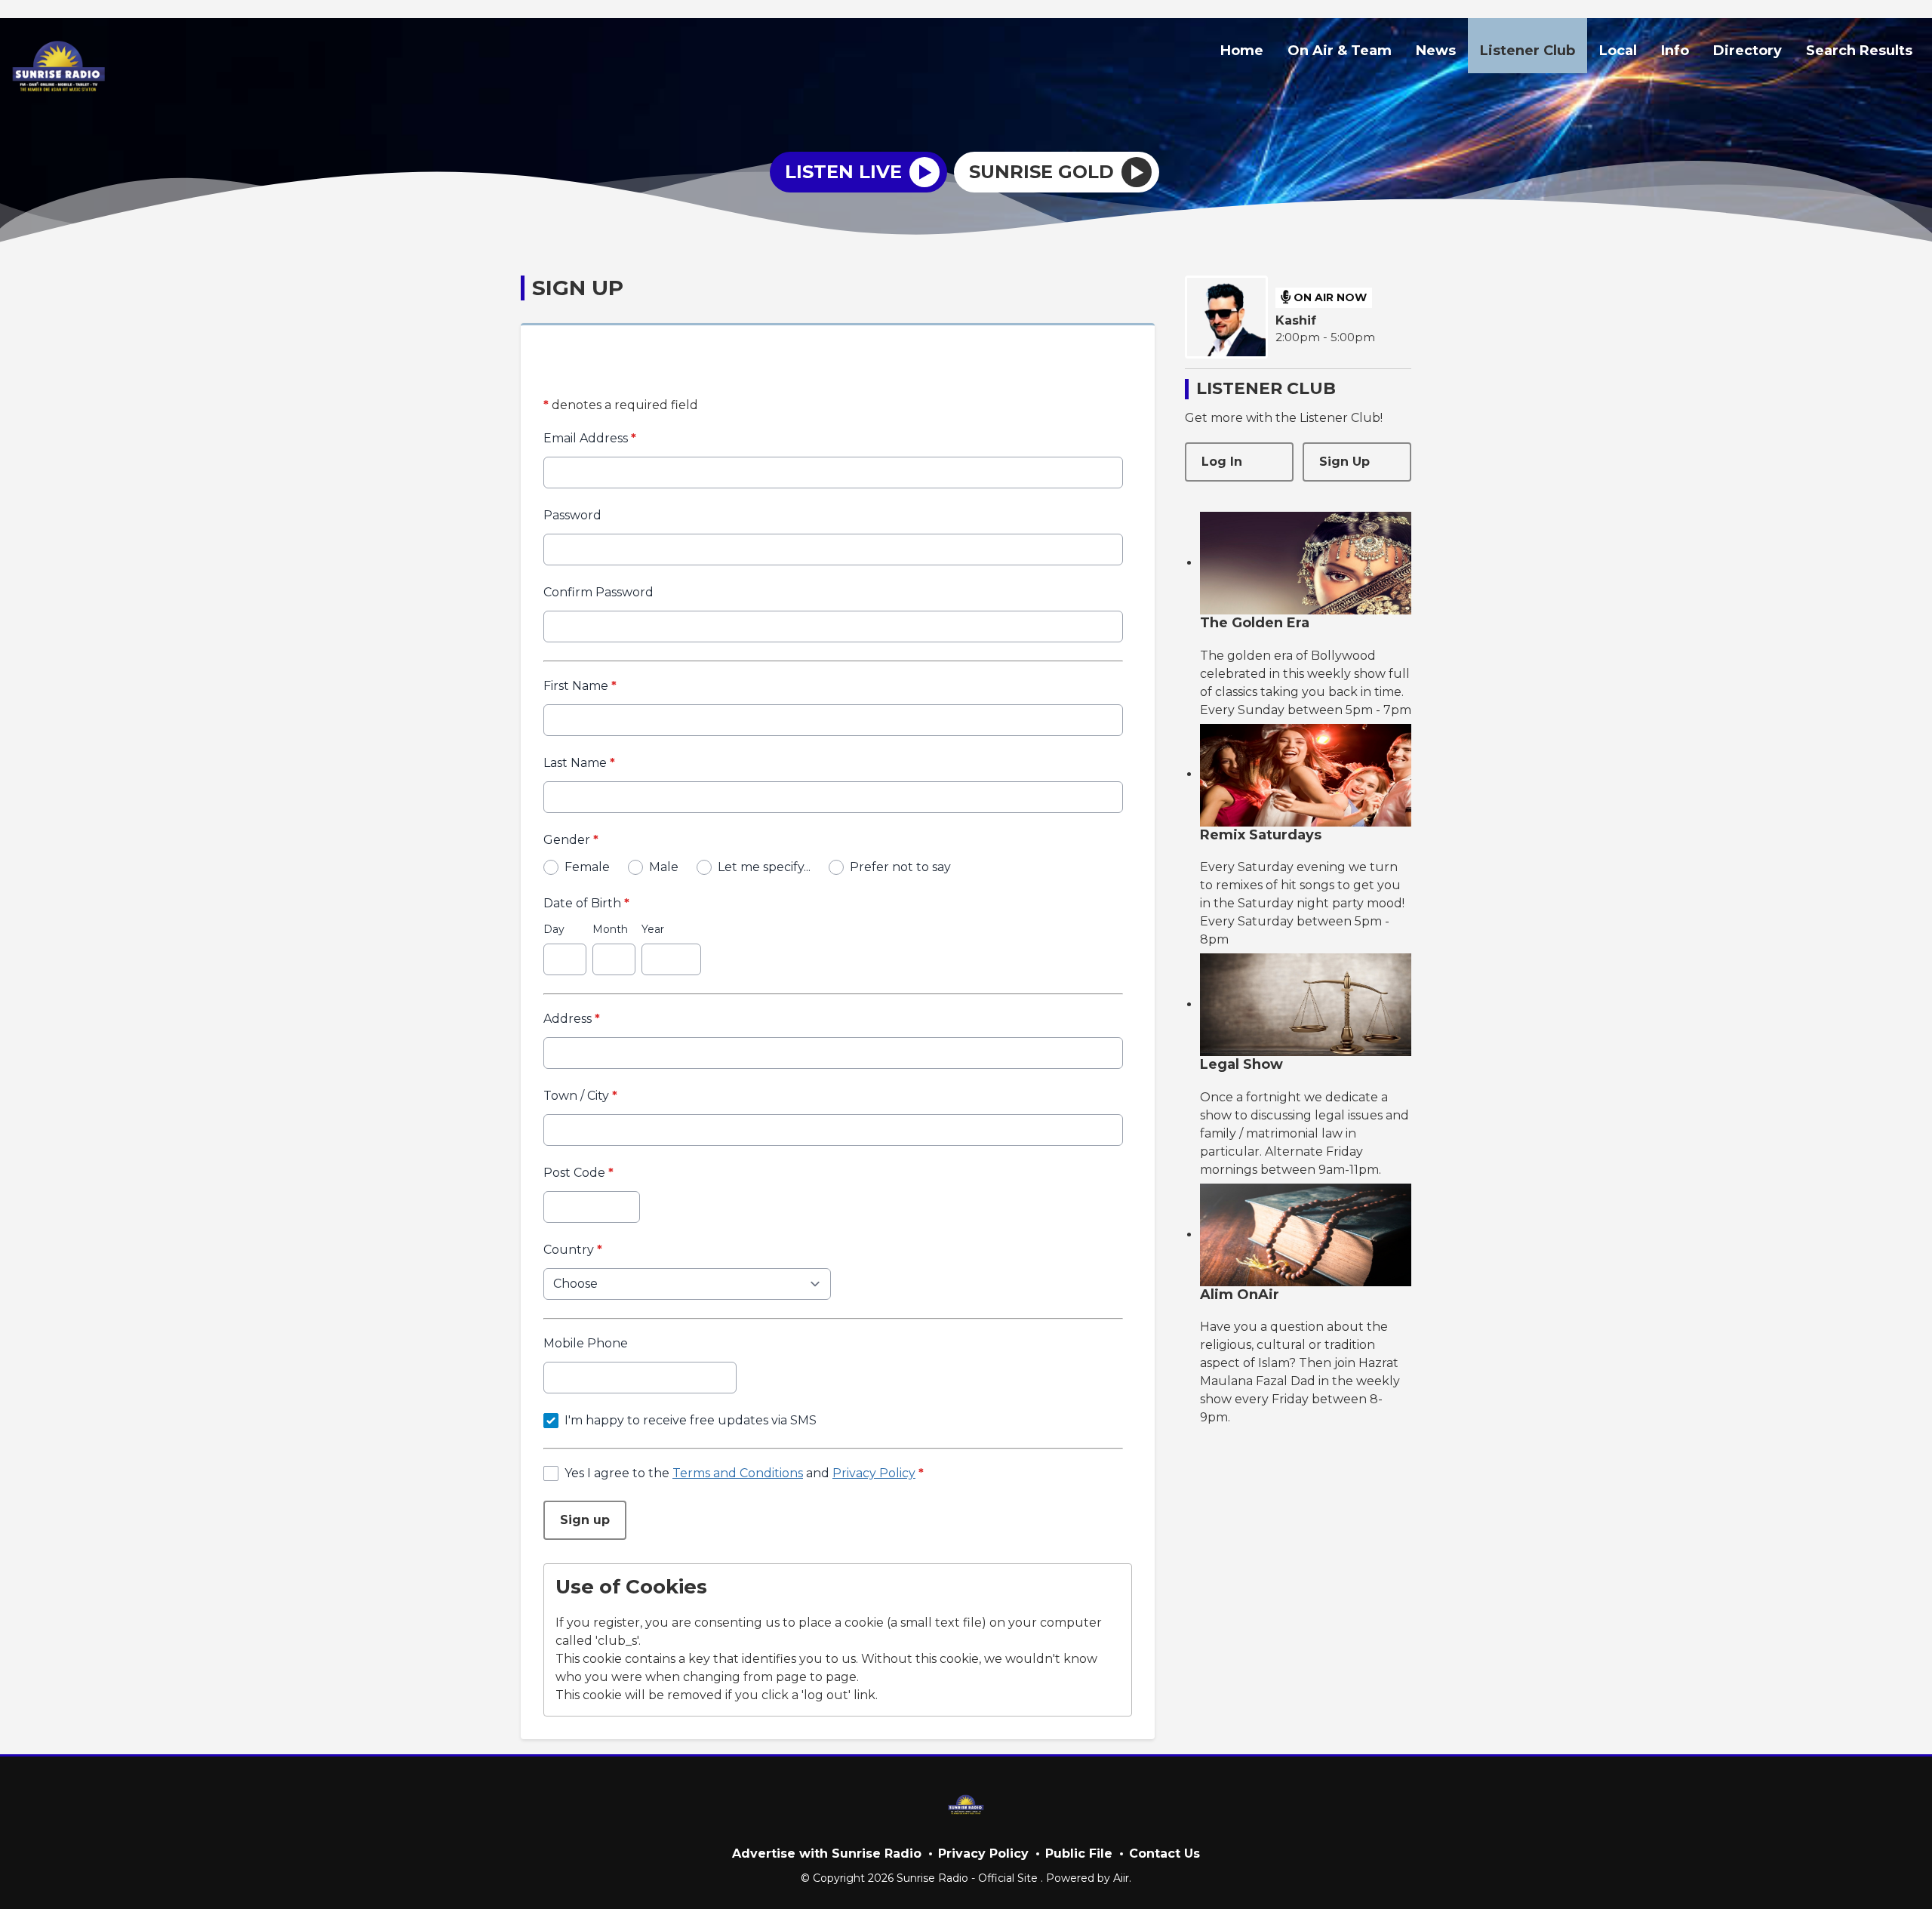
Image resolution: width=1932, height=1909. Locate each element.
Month (610, 929)
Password (572, 515)
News (1436, 51)
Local (1618, 51)
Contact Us (1164, 1854)
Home (1242, 51)
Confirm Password (598, 592)
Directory (1747, 51)
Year (653, 929)
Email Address (590, 438)
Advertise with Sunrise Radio (827, 1854)
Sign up (585, 1520)
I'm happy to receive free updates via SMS (691, 1420)
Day (554, 929)
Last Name (579, 763)
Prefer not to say (900, 867)
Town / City (580, 1096)
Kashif (1296, 320)
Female (587, 867)
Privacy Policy (874, 1473)
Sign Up (1344, 462)
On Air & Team (1340, 51)
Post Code (578, 1173)
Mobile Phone (586, 1343)
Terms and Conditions (738, 1473)
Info (1675, 51)
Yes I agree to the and (744, 1473)
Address (572, 1019)
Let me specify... (764, 867)
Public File (1079, 1854)
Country (573, 1250)
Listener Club (1527, 51)
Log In (1222, 462)
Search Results (1859, 51)
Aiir (1121, 1878)
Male (664, 867)
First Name (580, 686)
